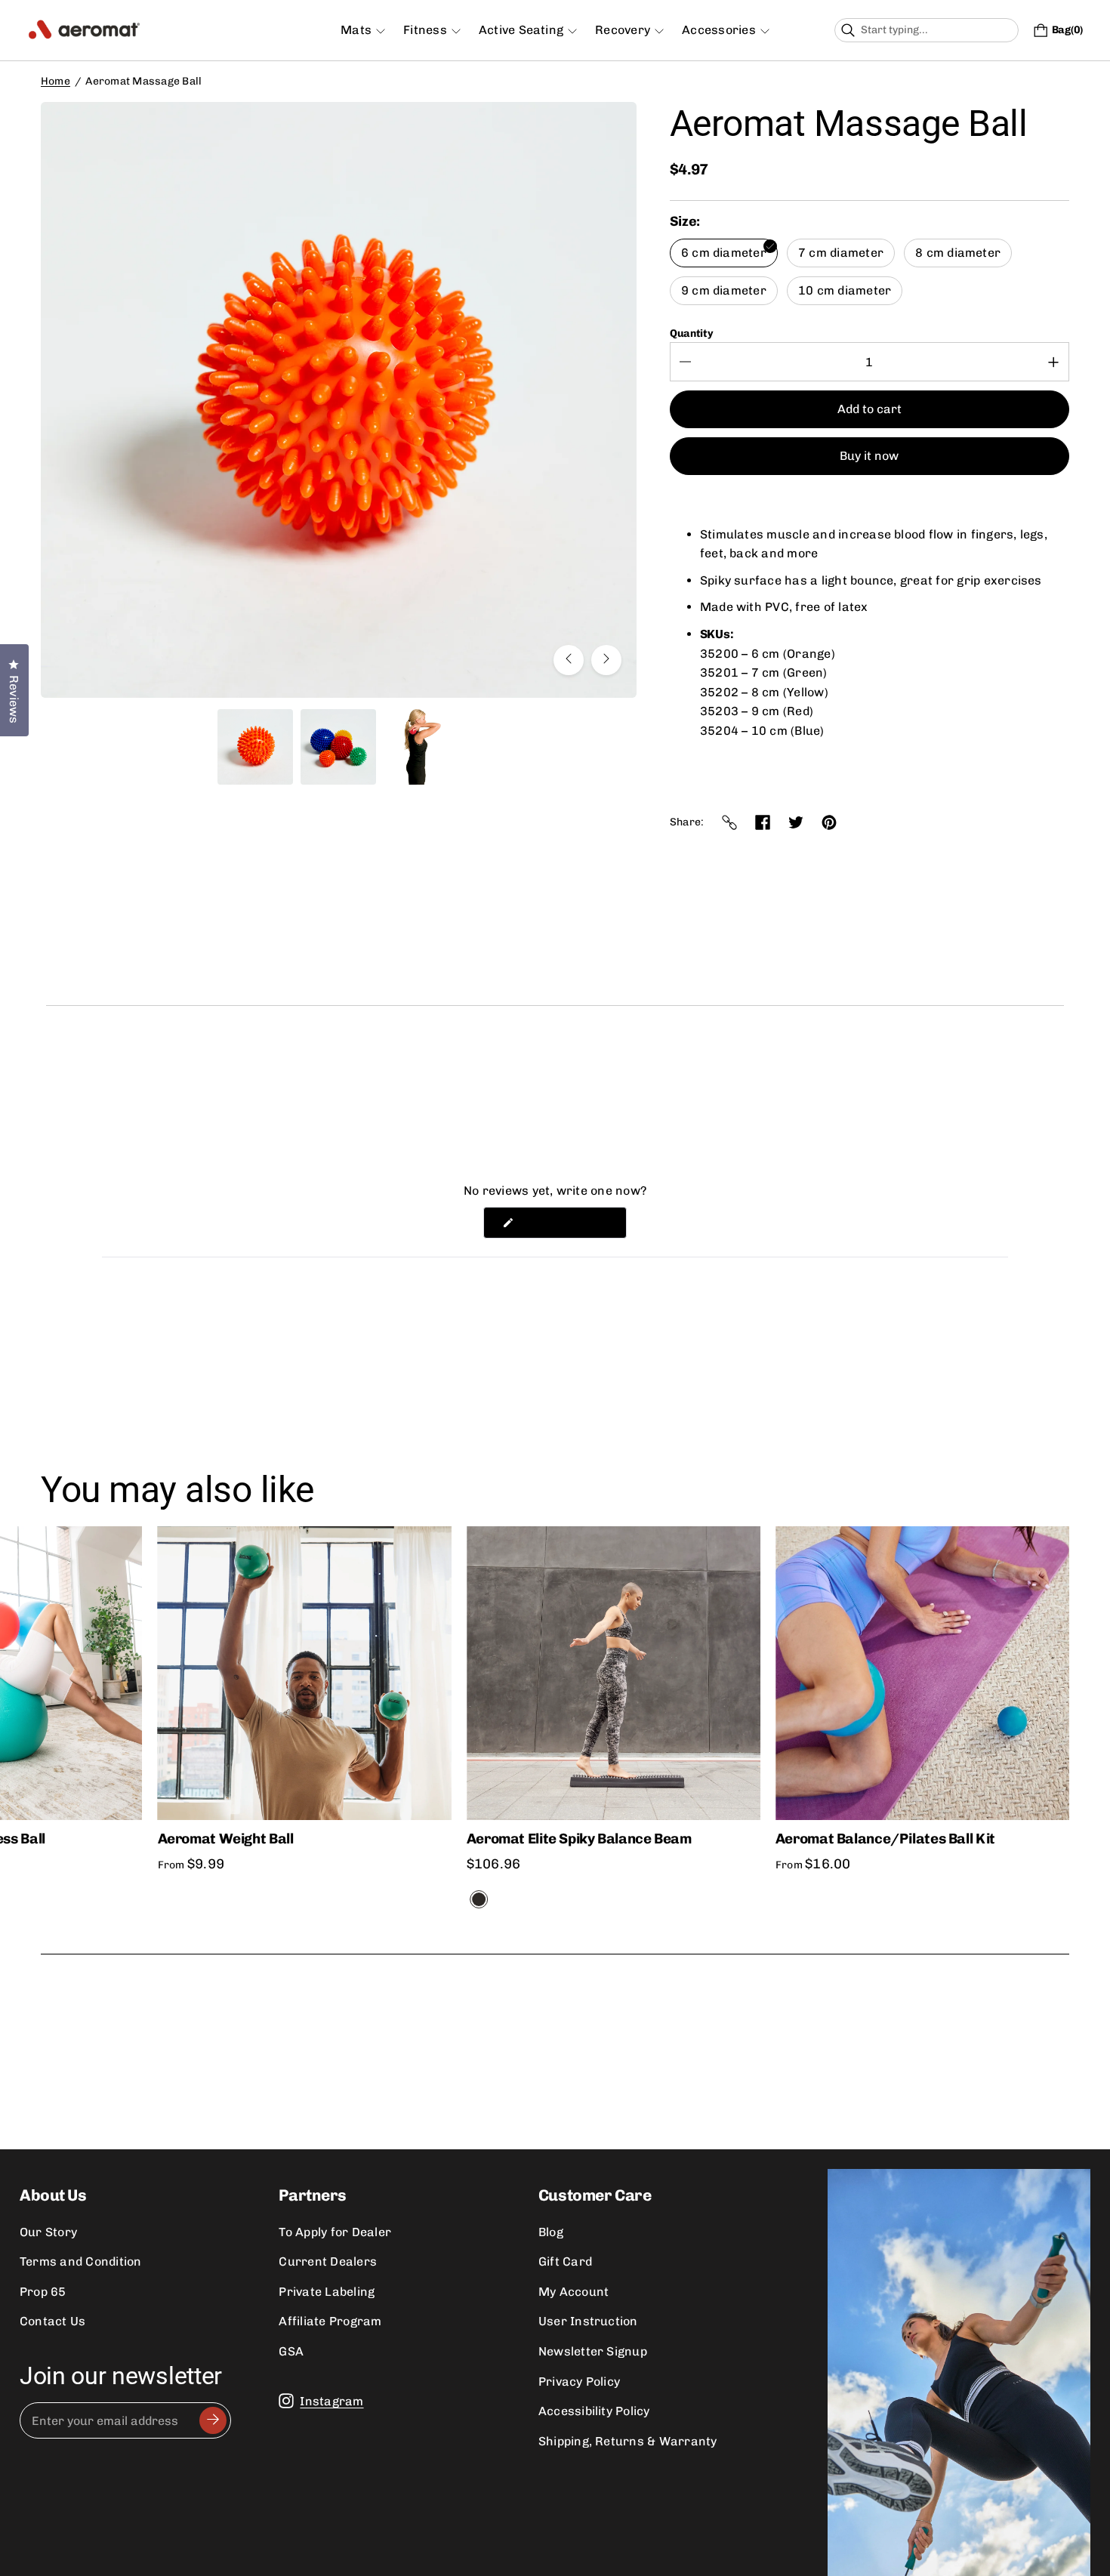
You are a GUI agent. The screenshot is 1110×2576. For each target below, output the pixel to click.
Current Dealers (328, 2261)
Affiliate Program (330, 2321)
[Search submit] (1006, 30)
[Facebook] (763, 822)
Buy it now (869, 456)
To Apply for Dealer (335, 2232)
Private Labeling (327, 2292)
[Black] (479, 1899)
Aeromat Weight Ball (226, 1839)
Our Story (48, 2232)
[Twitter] (796, 822)
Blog (551, 2232)
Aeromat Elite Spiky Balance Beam (579, 1839)
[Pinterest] (829, 822)
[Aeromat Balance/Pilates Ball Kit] (922, 1673)
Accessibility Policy (594, 2411)
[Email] (729, 822)
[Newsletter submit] (213, 2420)
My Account (573, 2292)
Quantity (692, 333)
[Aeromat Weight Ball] (305, 1673)
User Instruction (588, 2321)
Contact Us (52, 2321)
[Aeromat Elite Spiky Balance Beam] (614, 1673)
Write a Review (572, 1226)
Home (55, 81)
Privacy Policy (579, 2382)
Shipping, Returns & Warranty (628, 2441)
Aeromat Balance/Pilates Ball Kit (885, 1839)
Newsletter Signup (593, 2351)
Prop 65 (43, 2292)
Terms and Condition (81, 2261)
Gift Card (565, 2261)
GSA (291, 2351)
